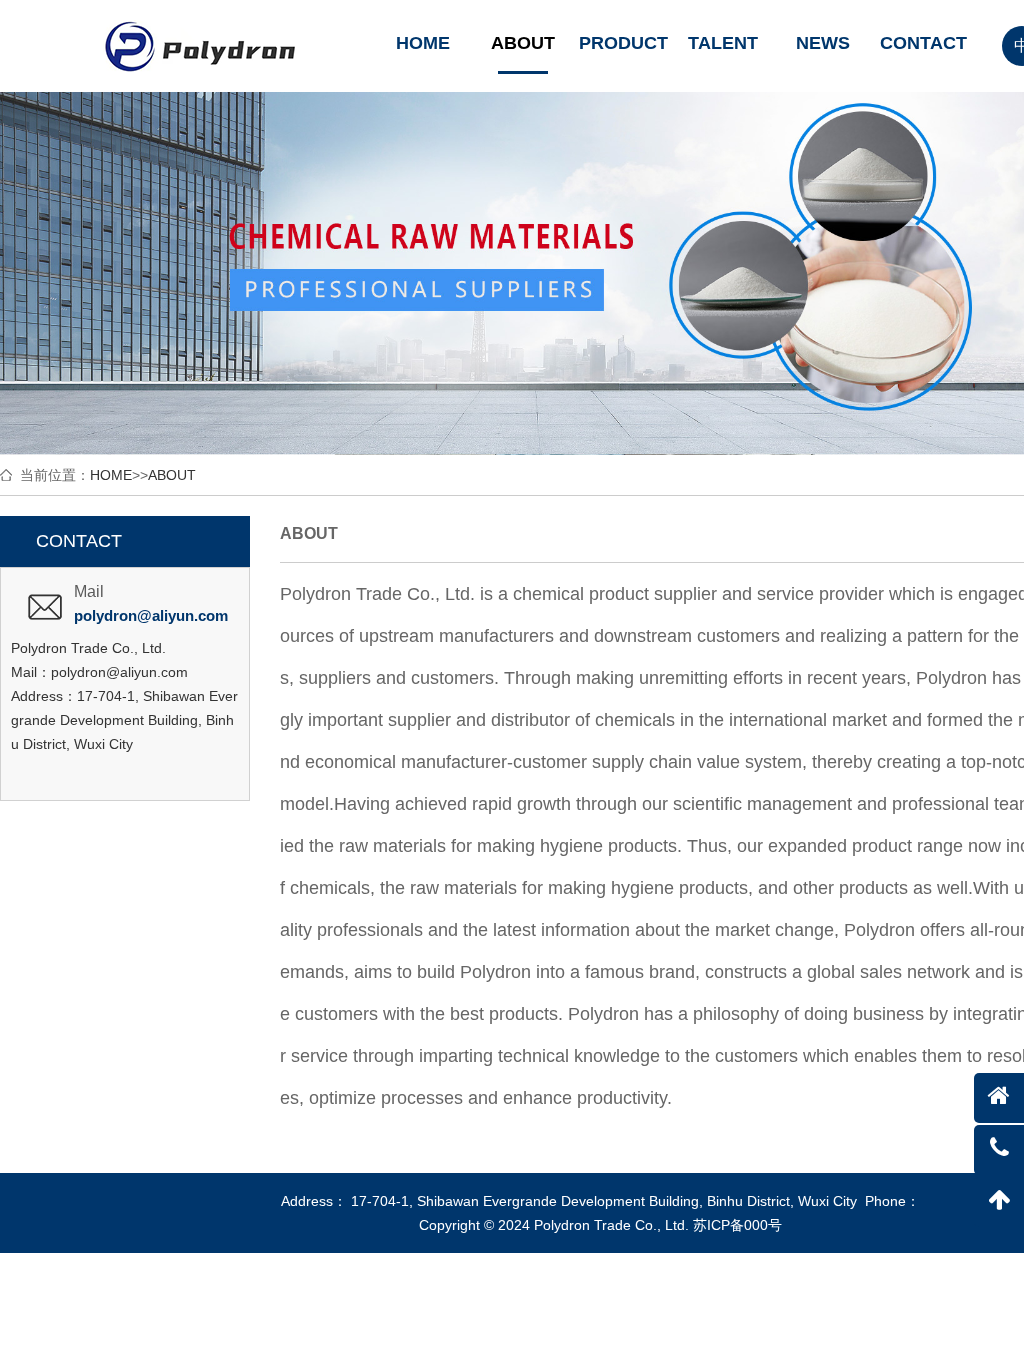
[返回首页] (999, 1098)
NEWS (823, 43)
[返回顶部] (999, 1202)
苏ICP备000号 (737, 1225)
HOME (423, 43)
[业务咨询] (999, 1150)
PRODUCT (622, 43)
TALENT (723, 43)
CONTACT (922, 43)
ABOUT (523, 43)
